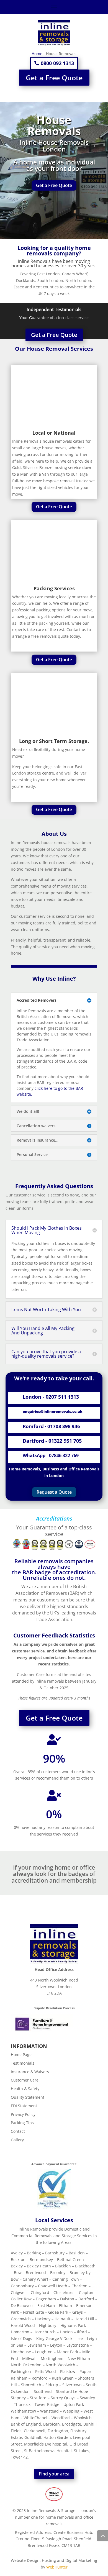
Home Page (21, 2055)
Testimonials (23, 2063)
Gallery (17, 2140)
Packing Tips (22, 2123)
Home (37, 54)
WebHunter (57, 2567)
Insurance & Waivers (30, 2072)
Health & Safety (25, 2089)
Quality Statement (28, 2097)
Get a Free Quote (54, 78)
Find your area (54, 2474)
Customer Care (25, 2080)
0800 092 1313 (57, 63)
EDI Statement (24, 2106)
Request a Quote (54, 1492)
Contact (18, 2131)
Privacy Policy (23, 2114)
